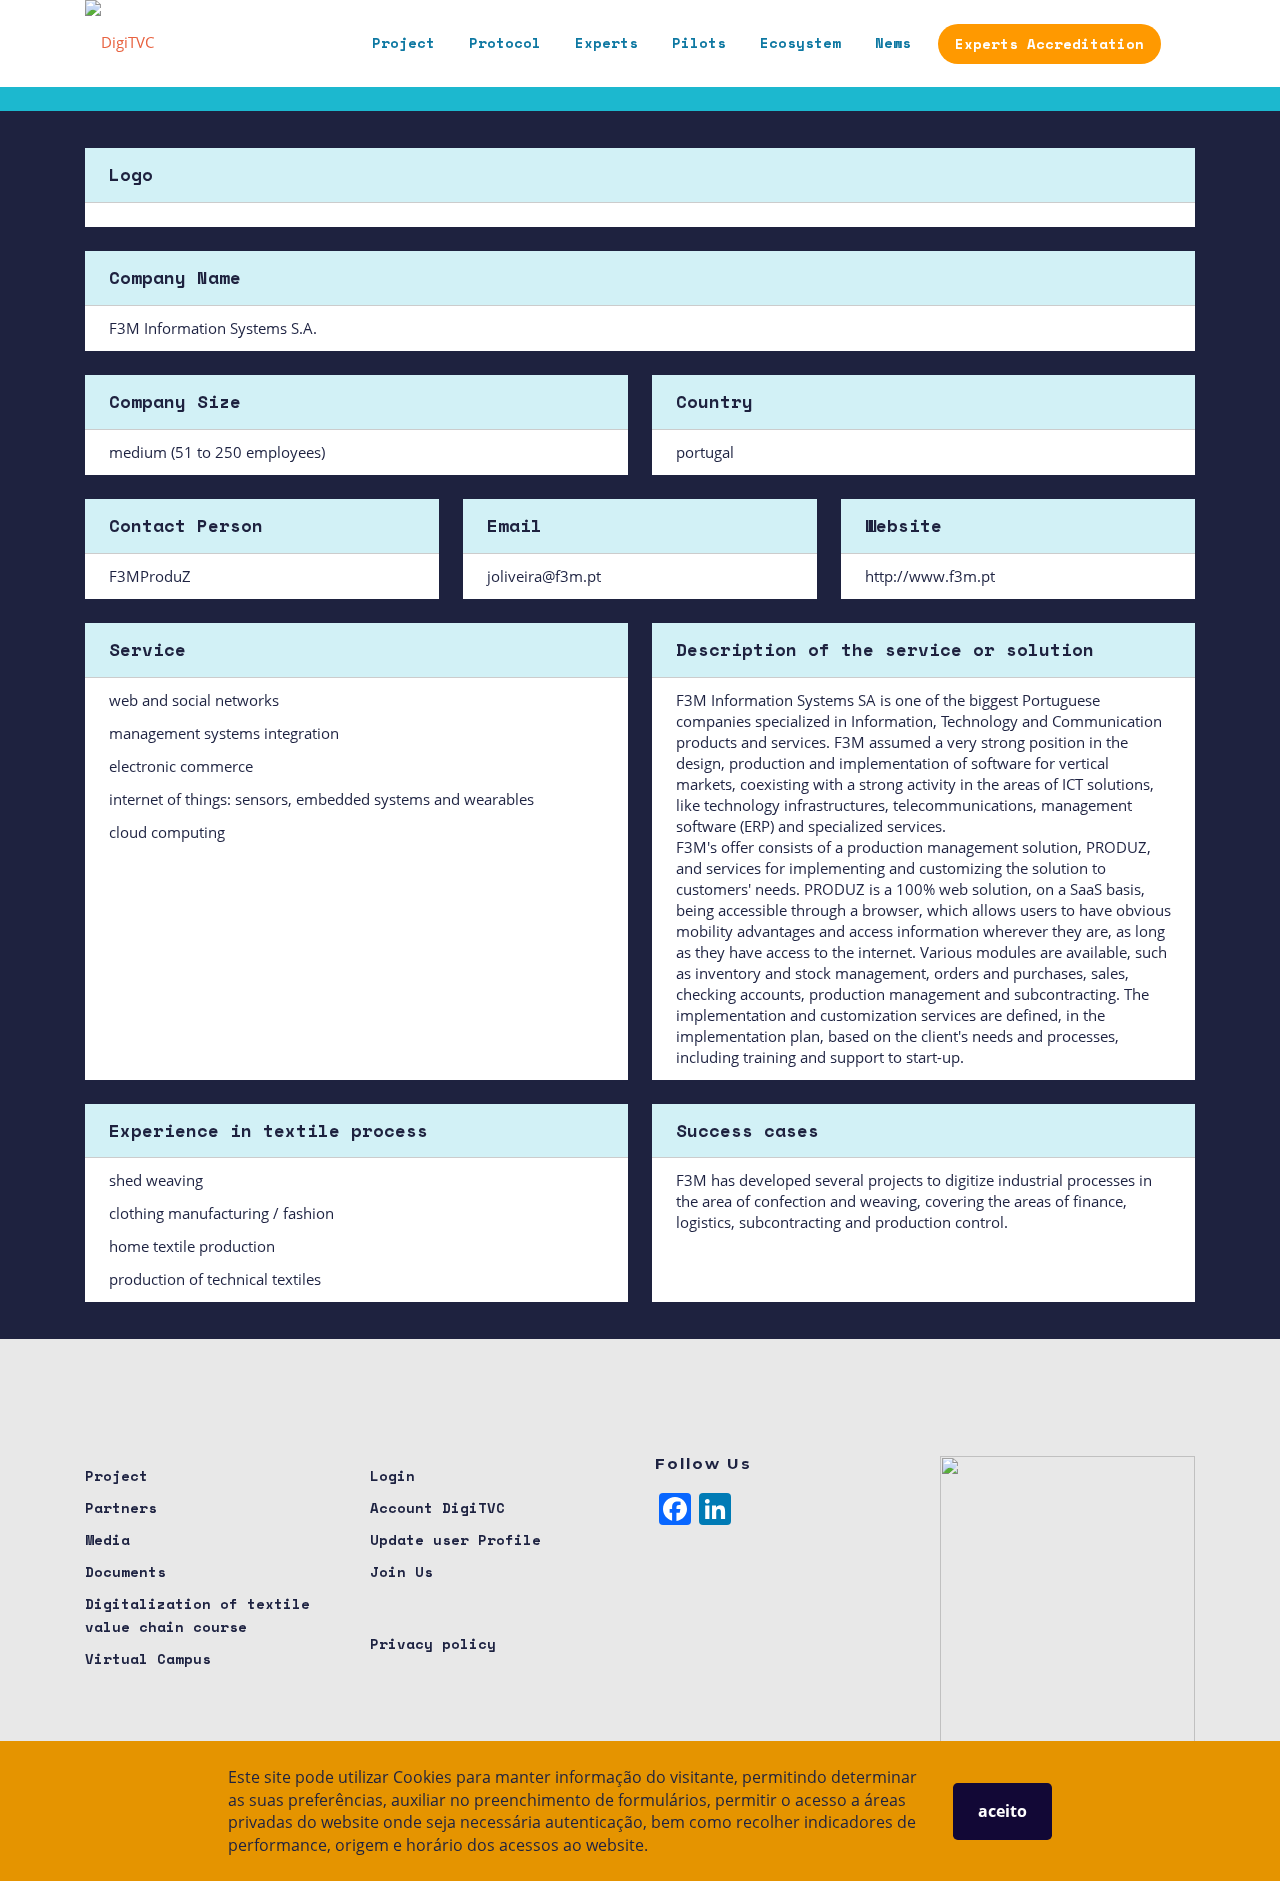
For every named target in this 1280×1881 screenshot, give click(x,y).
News (893, 42)
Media (107, 1539)
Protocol (505, 42)
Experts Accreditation (1049, 43)
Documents (125, 1571)
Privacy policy (433, 1643)
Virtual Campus (148, 1658)
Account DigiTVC (437, 1507)
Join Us (401, 1571)
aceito (1002, 1811)
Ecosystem (800, 42)
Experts (606, 42)
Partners (121, 1507)
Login (392, 1475)
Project (403, 42)
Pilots (699, 42)
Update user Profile (455, 1539)
